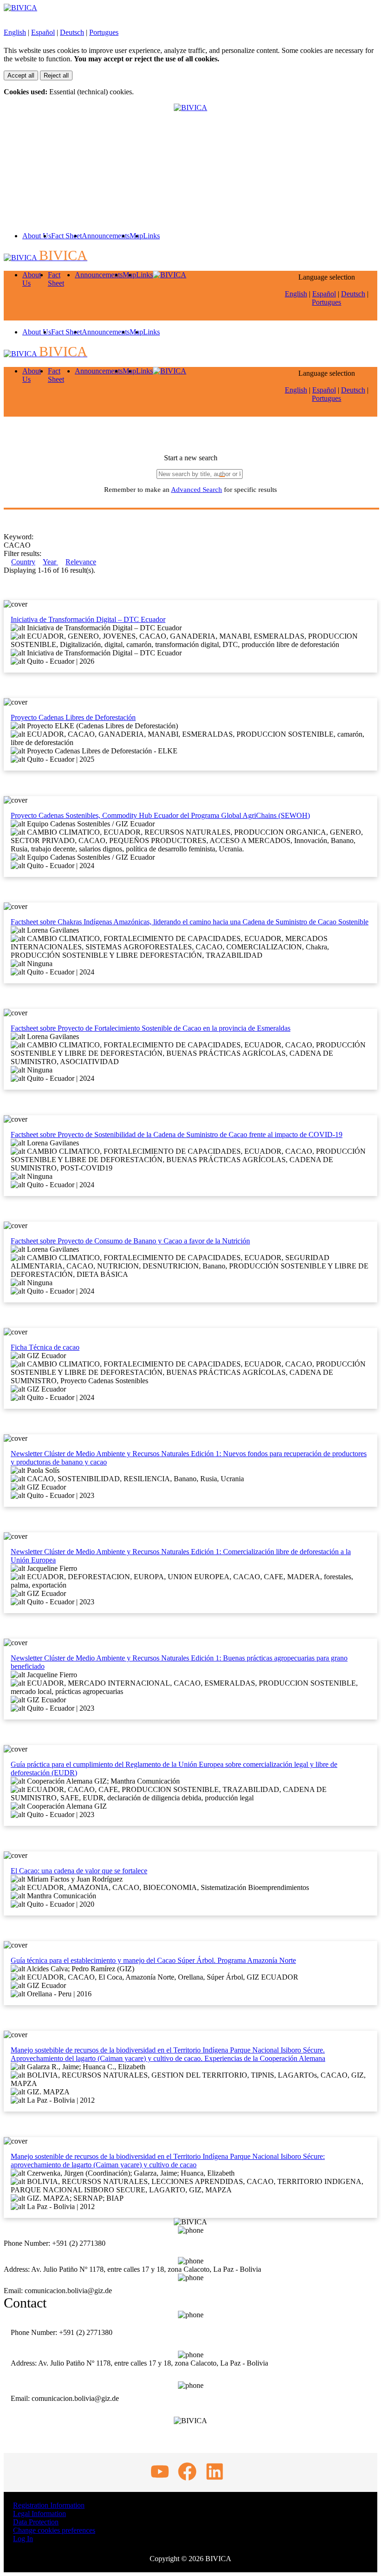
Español (43, 32)
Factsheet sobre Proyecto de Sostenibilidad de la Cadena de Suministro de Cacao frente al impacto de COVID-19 (177, 1134)
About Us (37, 236)
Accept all (21, 75)
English (15, 32)
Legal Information (39, 2514)
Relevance (81, 562)
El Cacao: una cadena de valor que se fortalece (79, 1871)
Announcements (106, 236)
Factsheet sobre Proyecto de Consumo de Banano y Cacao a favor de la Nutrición (130, 1241)
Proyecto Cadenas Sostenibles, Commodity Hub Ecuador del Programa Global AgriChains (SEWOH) (160, 815)
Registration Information (49, 2505)
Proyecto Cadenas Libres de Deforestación (73, 717)
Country (23, 562)
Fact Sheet (66, 236)
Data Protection (36, 2522)
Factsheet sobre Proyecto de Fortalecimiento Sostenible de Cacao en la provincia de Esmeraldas (151, 1028)
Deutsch (72, 32)
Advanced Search (197, 490)
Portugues (104, 32)
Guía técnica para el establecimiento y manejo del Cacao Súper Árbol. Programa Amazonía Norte (153, 1960)
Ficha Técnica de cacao (45, 1347)
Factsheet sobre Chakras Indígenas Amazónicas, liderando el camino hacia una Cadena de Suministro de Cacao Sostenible (190, 922)
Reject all (56, 75)
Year (50, 562)
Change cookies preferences (54, 2530)
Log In (23, 2539)
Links (151, 236)
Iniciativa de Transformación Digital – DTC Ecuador (88, 619)
